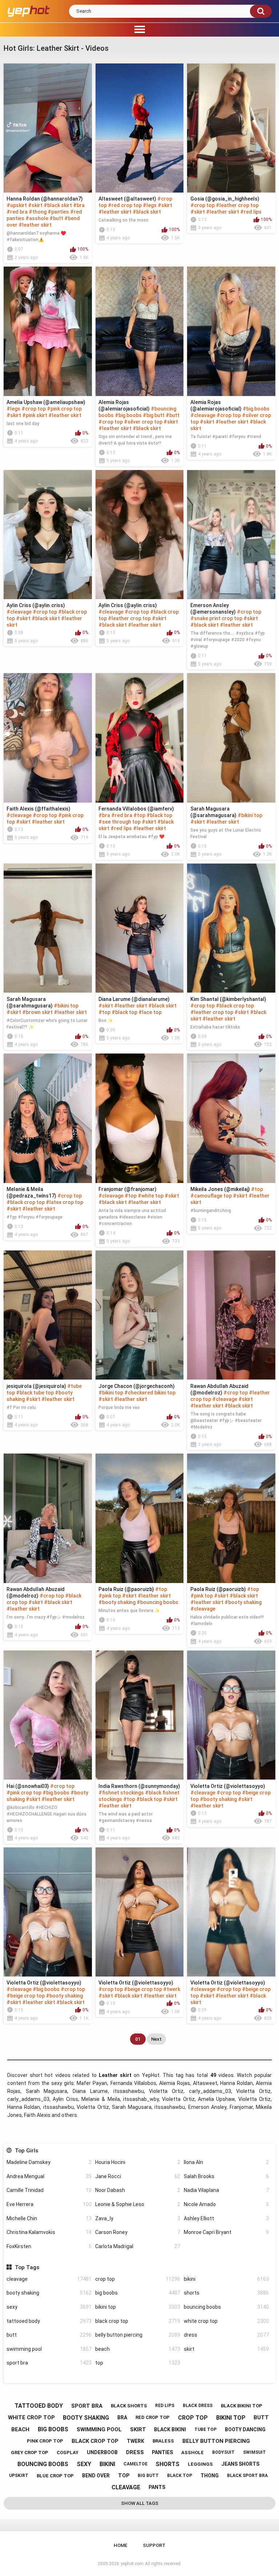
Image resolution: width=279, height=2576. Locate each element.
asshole (193, 2453)
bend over (96, 2476)
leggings (200, 2464)
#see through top (120, 822)
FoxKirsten (49, 2246)
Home (120, 2545)
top (138, 2363)
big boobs (138, 2293)
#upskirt (17, 205)
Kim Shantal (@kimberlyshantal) (228, 999)
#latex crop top (64, 1202)
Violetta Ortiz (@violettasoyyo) (228, 1786)
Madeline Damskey (49, 2162)
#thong (38, 212)
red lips (165, 2406)
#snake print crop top (216, 618)
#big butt (154, 415)
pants (157, 2487)
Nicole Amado (226, 2204)
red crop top (153, 2417)
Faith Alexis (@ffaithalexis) (39, 809)
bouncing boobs (226, 2307)
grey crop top (30, 2453)
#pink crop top (64, 409)
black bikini (170, 2429)
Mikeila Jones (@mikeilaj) (220, 1189)
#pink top (110, 1596)
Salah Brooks (226, 2176)
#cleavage (203, 415)
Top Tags (27, 2267)
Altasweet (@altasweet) (127, 199)
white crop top (226, 2321)
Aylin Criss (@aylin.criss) (36, 605)
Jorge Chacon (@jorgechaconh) (137, 1386)
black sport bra (247, 2476)
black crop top (138, 2321)
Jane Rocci (138, 2176)
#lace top (150, 1012)
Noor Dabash (138, 2190)
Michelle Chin (49, 2218)
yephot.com (132, 2564)
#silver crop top (143, 422)
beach (138, 2349)
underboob (102, 2452)
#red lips (251, 212)
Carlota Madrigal (138, 2246)
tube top (205, 2429)
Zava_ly (138, 2218)
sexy (49, 2307)
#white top (151, 1196)
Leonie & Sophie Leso (138, 2204)
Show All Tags (140, 2503)
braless (163, 2441)
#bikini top (250, 815)
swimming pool (49, 2349)
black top (180, 2476)
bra (122, 2418)
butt (49, 2335)
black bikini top (242, 2406)
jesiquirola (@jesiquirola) (36, 1386)
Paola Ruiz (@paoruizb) (126, 1589)
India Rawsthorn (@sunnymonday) (139, 1786)
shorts (226, 2293)
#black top (159, 815)
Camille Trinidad (49, 2190)
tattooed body (49, 2321)
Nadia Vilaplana (226, 2190)
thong (210, 2476)
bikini (226, 2279)
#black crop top (235, 1006)
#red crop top (125, 205)
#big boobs (128, 415)
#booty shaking (117, 1602)
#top (139, 815)
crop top (138, 2279)
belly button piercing (138, 2335)
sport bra (49, 2363)
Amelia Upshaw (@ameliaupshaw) (46, 402)
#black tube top (35, 1393)
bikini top (138, 2307)
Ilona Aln (226, 2162)
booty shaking (49, 2293)
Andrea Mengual (49, 2176)
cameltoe (136, 2464)
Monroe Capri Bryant (226, 2232)
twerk (136, 2441)
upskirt (19, 2476)
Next (156, 2039)
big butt (148, 2476)
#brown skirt (37, 1012)
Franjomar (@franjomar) (128, 1189)
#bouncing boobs (157, 1602)
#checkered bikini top (150, 1393)
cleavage (49, 2279)
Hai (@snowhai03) (28, 1786)
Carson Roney (138, 2232)
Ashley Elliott (226, 2218)
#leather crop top (237, 205)
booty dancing (245, 2429)
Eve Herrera (49, 2204)
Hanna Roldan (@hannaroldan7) (45, 199)
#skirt (35, 205)
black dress (198, 2406)
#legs (150, 205)
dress (226, 2335)
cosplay (68, 2453)
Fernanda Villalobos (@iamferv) (136, 809)
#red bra (17, 212)
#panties (58, 212)
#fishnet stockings (121, 1793)
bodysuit (223, 2452)
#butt (56, 218)
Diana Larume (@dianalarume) (134, 999)
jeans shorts (240, 2464)
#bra (79, 205)
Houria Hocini (138, 2162)
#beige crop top (26, 1996)
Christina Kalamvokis (49, 2232)
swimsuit (254, 2452)
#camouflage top (211, 1196)
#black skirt (58, 205)
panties (162, 2452)
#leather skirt (35, 225)
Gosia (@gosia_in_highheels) (225, 199)
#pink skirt (35, 415)
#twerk (172, 1989)
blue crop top (55, 2476)
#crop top (203, 205)
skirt (226, 2349)
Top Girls (26, 2151)
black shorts (129, 2406)
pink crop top (45, 2441)
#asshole (37, 218)
